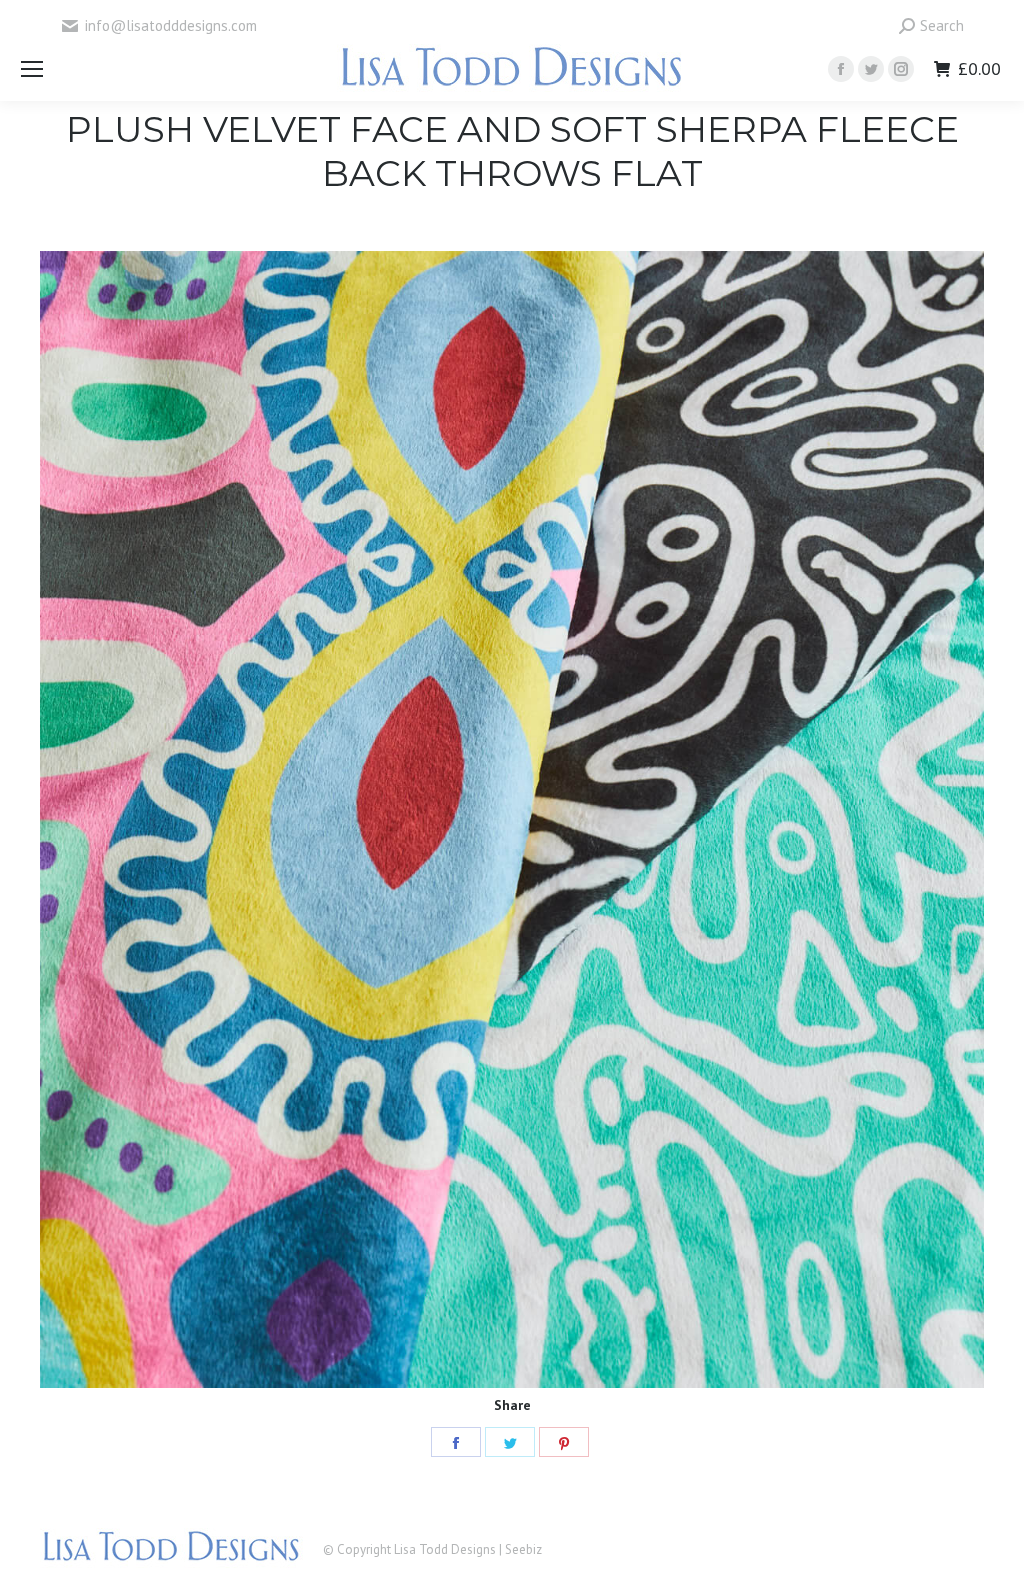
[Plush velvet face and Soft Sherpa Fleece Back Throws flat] (512, 819)
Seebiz (523, 1549)
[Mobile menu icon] (32, 69)
